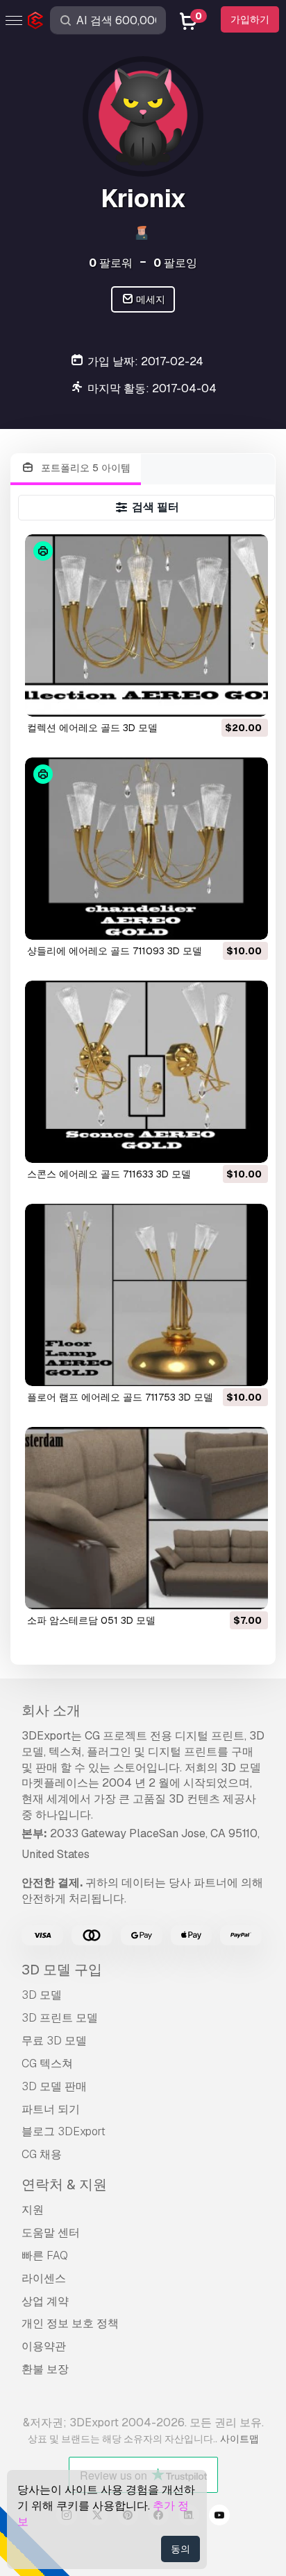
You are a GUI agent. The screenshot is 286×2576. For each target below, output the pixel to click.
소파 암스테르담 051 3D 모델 (91, 1620)
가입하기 (250, 19)
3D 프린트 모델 (60, 2018)
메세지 (150, 299)
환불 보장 (45, 2369)
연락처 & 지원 (64, 2184)
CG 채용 (42, 2154)
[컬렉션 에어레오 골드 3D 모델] (147, 625)
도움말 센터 (51, 2233)
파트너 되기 (51, 2109)
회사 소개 (51, 1710)
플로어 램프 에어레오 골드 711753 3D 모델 (120, 1397)
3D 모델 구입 (62, 1970)
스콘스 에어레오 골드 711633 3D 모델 (109, 1174)
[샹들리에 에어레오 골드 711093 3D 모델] (147, 849)
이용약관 (44, 2346)
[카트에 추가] (219, 697)
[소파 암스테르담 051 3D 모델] (147, 1518)
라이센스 (44, 2278)
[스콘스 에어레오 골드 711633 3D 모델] (147, 1072)
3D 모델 (42, 1995)
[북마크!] (248, 697)
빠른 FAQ (45, 2255)
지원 (33, 2210)
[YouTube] (219, 2517)
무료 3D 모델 (54, 2041)
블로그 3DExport (64, 2131)
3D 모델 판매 (54, 2086)
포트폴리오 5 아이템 (84, 468)
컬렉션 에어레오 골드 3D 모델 (92, 728)
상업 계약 (45, 2301)
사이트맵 (239, 2439)
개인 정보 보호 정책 (70, 2323)
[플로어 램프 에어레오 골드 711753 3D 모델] (147, 1295)
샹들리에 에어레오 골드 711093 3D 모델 (115, 951)
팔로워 (111, 263)
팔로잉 (175, 263)
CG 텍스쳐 (47, 2064)
